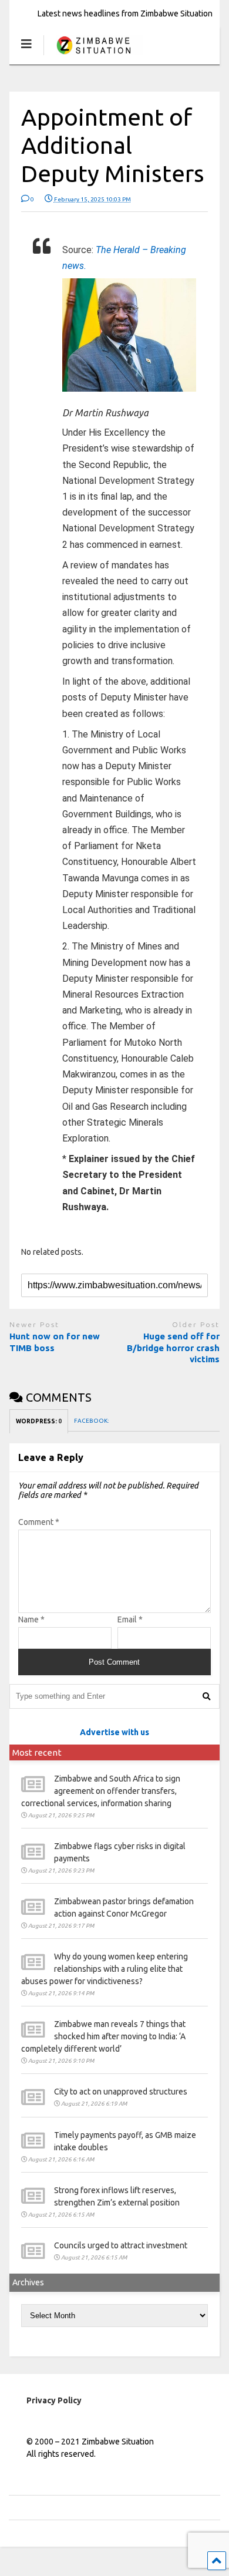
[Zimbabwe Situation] (93, 55)
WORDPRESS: (39, 1421)
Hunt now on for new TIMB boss (55, 1342)
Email (130, 1619)
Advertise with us (114, 1732)
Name (31, 1619)
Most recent (37, 1752)
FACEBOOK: (92, 1421)
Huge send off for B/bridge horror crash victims (173, 1348)
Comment (39, 1522)
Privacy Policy (54, 2400)
